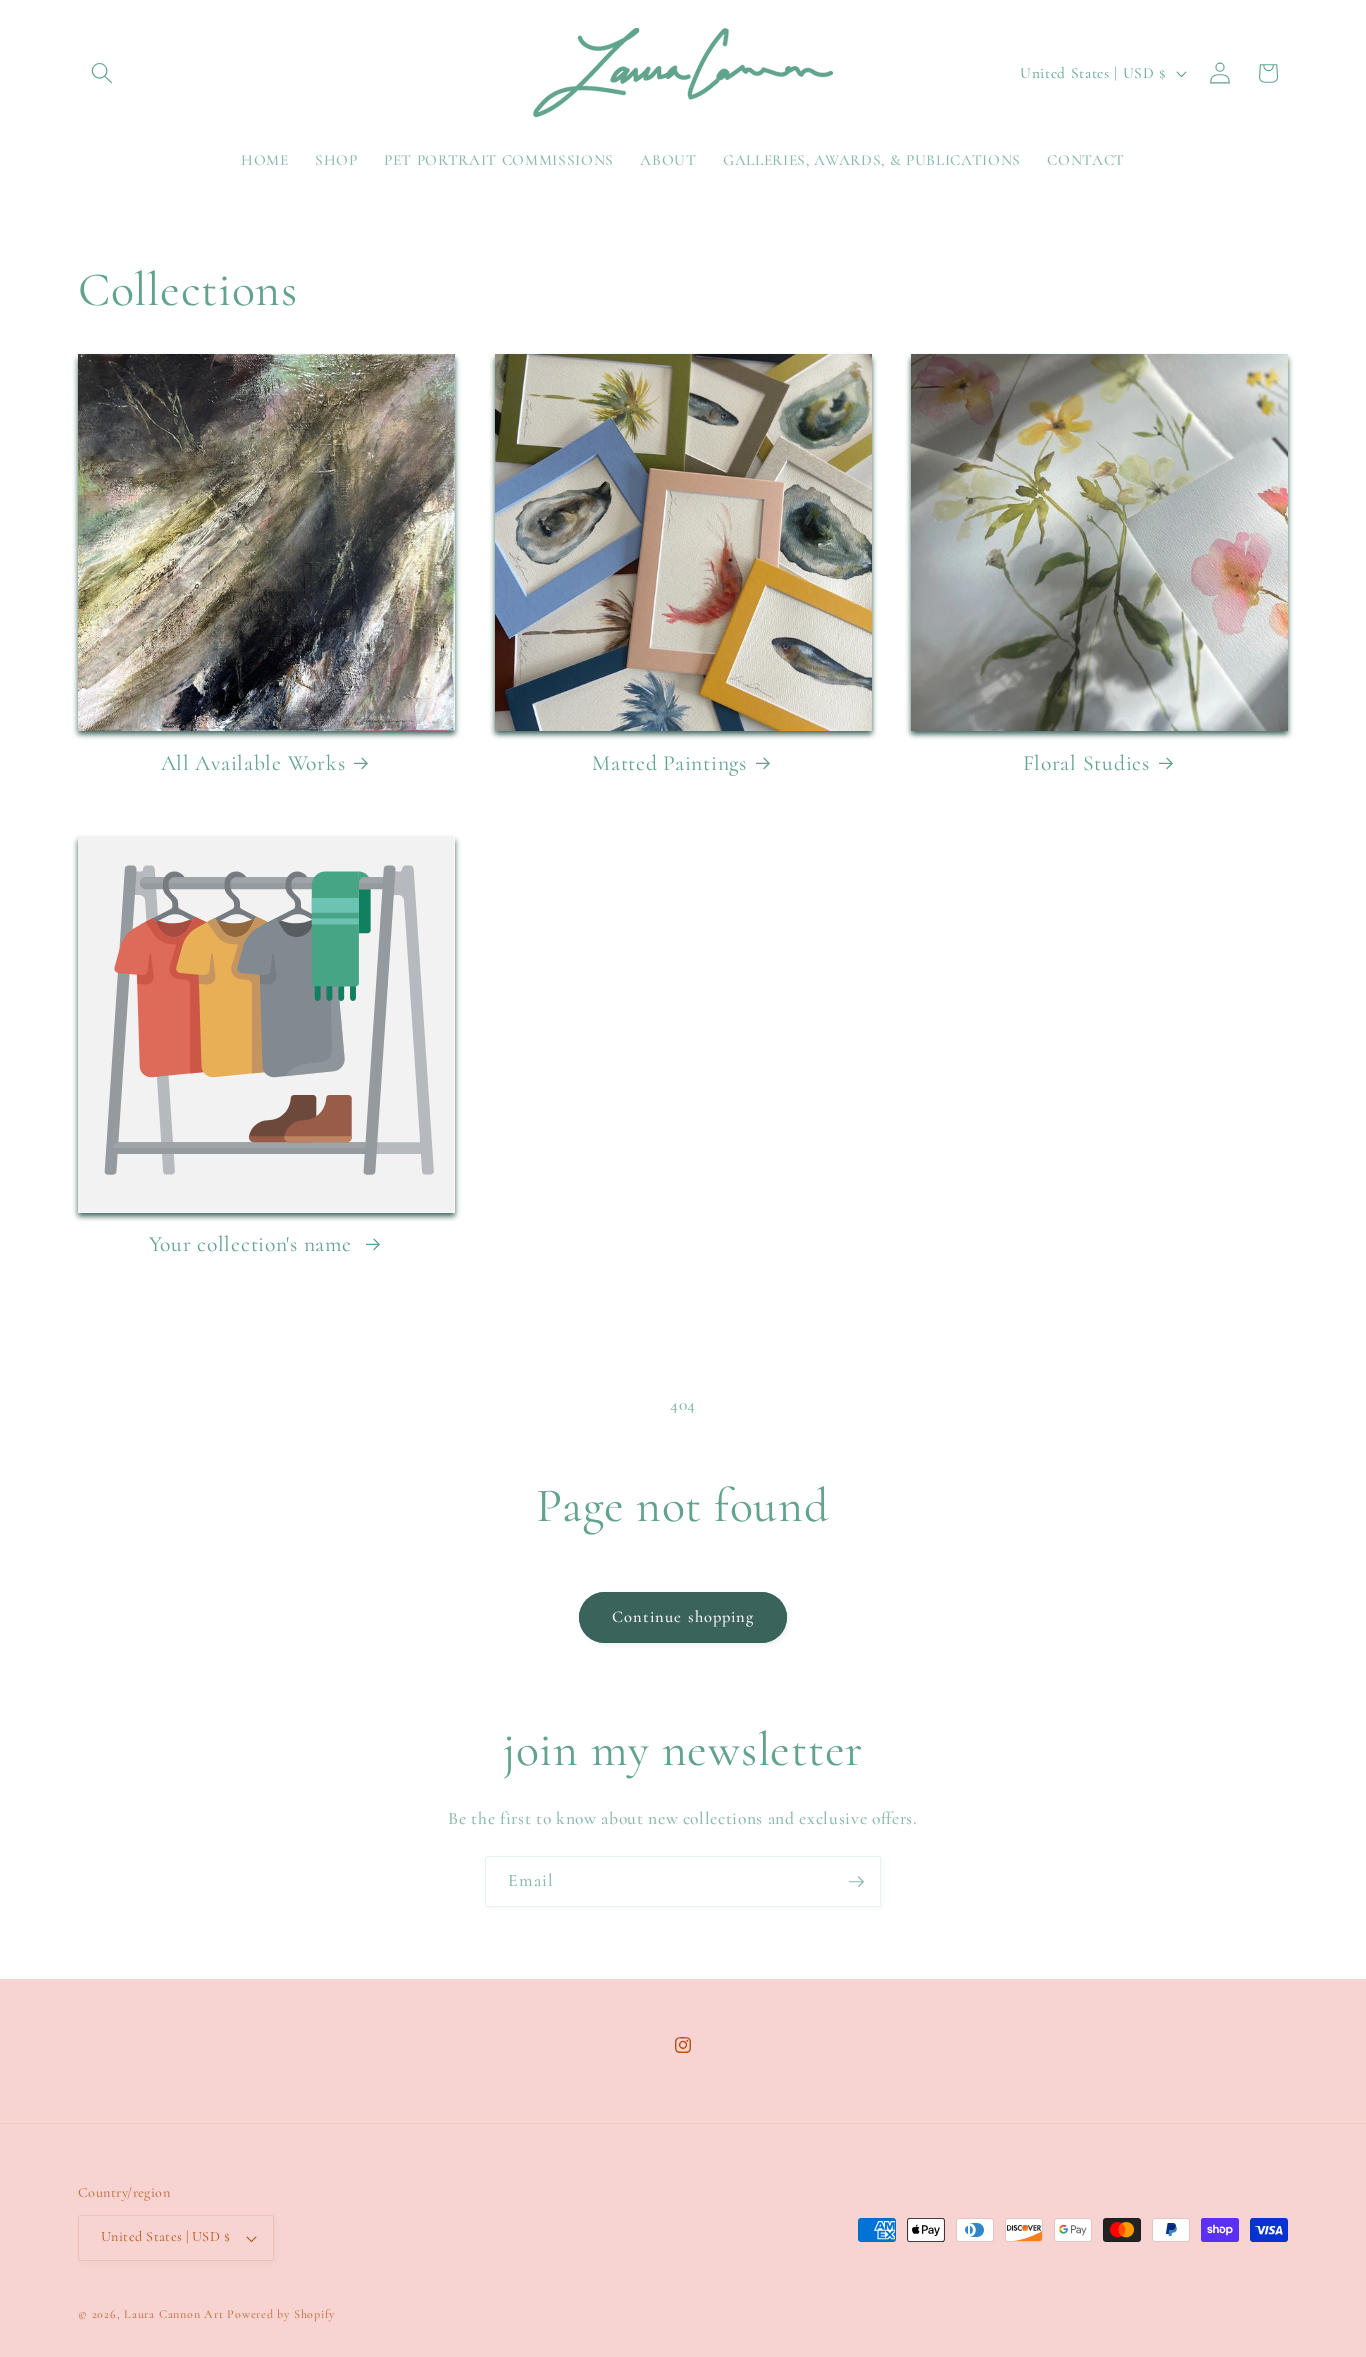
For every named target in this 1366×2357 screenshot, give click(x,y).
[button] (102, 73)
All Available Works (253, 763)
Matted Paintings (669, 763)
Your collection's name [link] (253, 1244)
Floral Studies (1086, 763)
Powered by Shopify (281, 2314)
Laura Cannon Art (173, 2314)
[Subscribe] (856, 1882)
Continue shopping (683, 1617)
